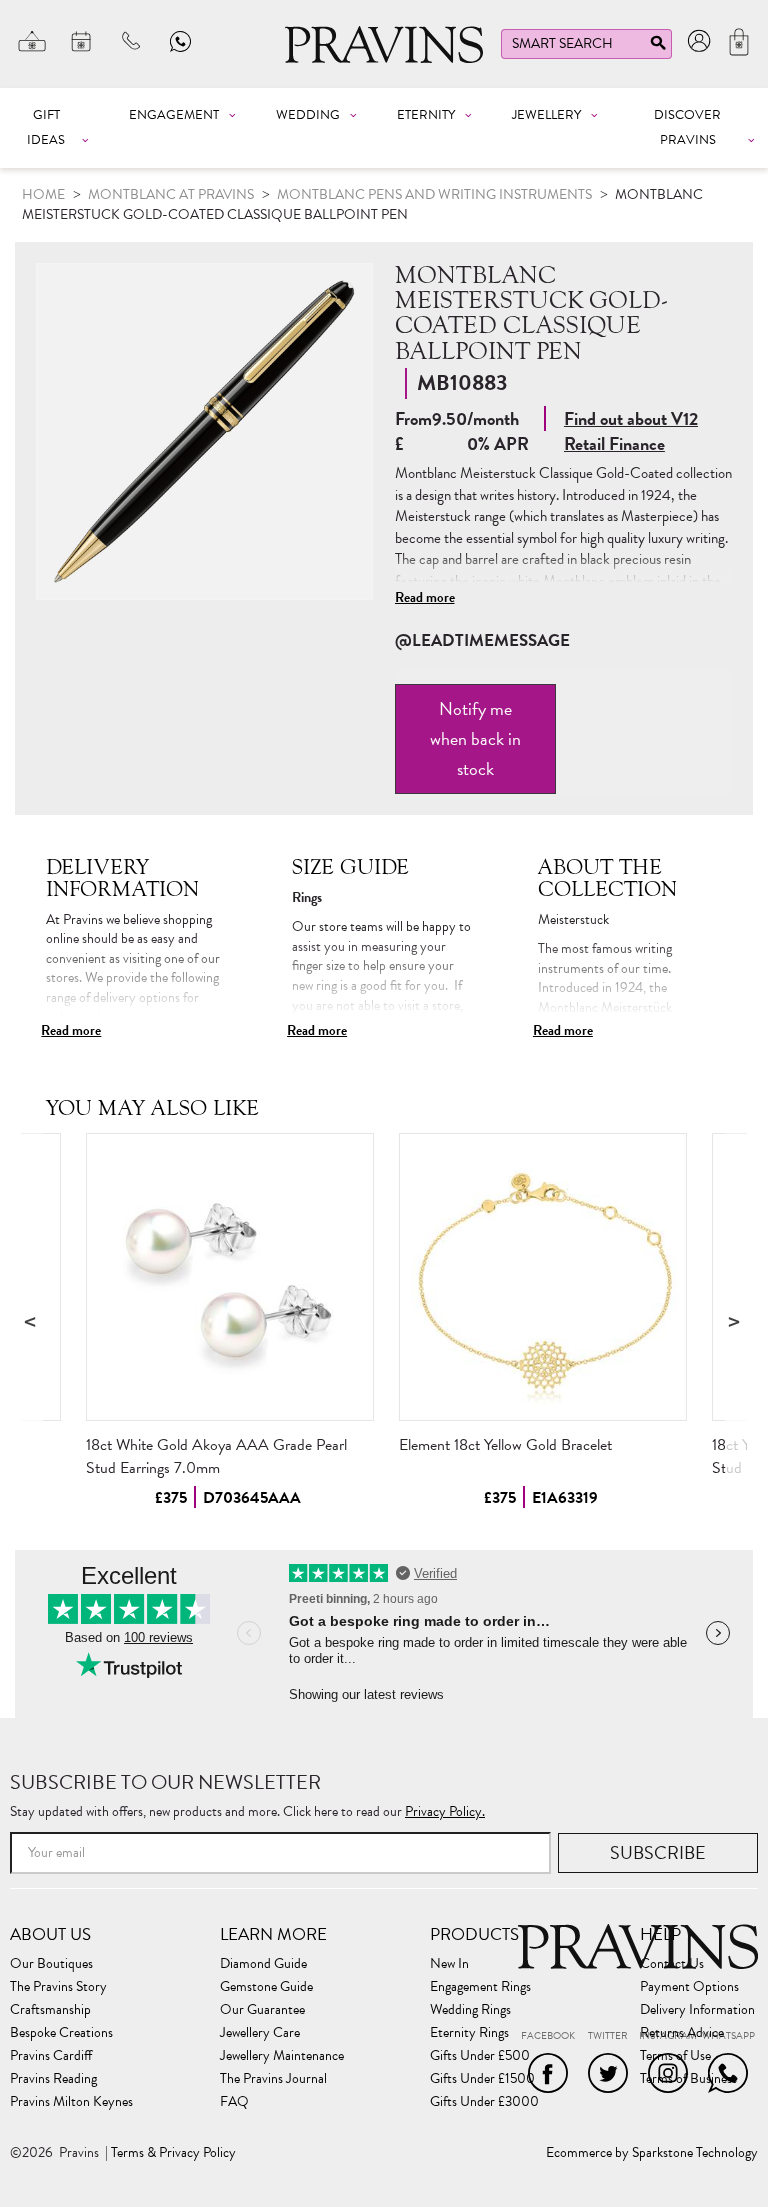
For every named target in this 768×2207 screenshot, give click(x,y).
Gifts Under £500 (480, 2056)
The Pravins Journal (273, 2079)
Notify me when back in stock (475, 738)
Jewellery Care (260, 2033)
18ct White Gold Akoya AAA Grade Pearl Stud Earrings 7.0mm (216, 1456)
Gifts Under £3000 (484, 2102)
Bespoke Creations (61, 2033)
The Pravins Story (58, 1987)
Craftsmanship (50, 2010)
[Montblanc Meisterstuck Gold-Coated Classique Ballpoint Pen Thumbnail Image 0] (204, 431)
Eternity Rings (469, 2033)
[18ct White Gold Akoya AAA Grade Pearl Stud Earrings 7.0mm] (230, 1277)
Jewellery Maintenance (282, 2056)
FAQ (234, 2102)
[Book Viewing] (82, 41)
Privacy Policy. (445, 1811)
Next (736, 1320)
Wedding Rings (470, 2010)
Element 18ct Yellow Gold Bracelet (505, 1445)
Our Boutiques (51, 1964)
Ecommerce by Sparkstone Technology (652, 2153)
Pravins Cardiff (51, 2056)
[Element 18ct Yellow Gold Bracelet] (543, 1277)
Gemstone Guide (266, 1987)
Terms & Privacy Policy (173, 2153)
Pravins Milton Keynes (71, 2102)
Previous (32, 1320)
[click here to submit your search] (658, 47)
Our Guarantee (262, 2010)
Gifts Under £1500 (482, 2079)
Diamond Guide (263, 1964)
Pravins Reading (53, 2079)
